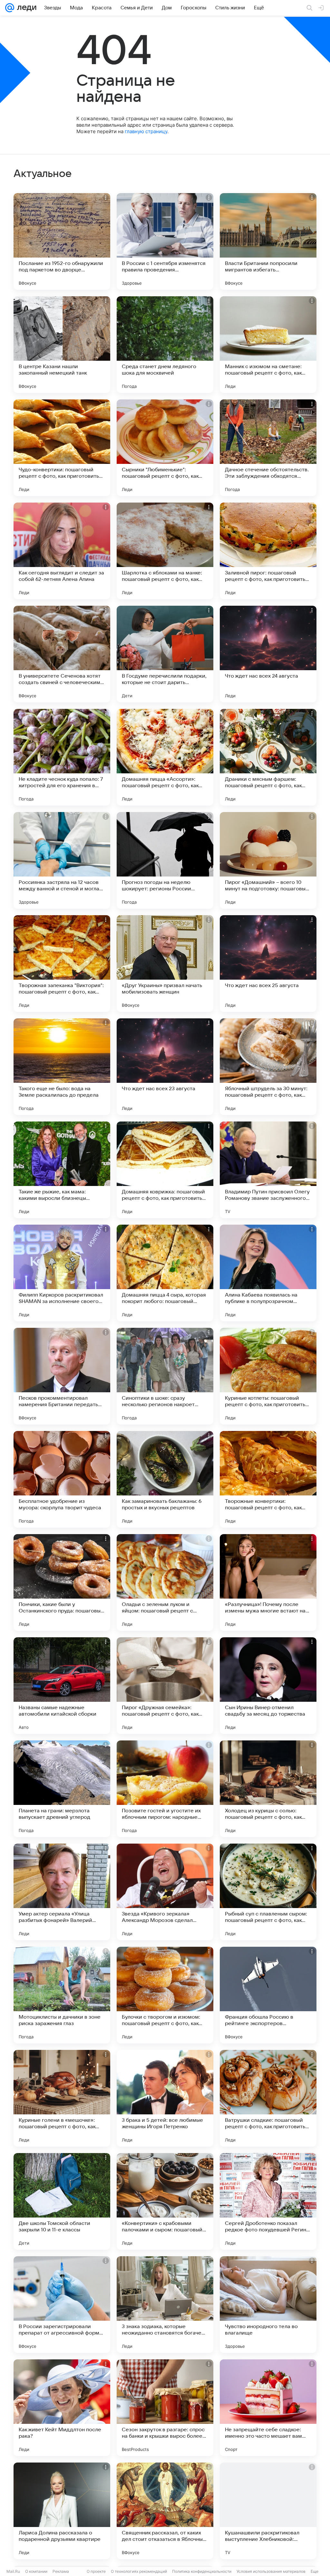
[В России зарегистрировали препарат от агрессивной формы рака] (62, 2305)
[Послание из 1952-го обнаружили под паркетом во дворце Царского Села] (62, 241)
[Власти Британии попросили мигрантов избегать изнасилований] (268, 241)
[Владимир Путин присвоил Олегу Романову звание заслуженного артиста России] (268, 1170)
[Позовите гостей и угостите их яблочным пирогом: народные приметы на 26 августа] (165, 1789)
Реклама (61, 2571)
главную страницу (146, 131)
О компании (36, 2571)
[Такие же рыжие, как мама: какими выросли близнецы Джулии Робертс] (62, 1170)
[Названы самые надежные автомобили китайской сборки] (62, 1686)
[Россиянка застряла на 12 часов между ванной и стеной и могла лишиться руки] (62, 860)
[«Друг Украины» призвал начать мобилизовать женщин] (165, 964)
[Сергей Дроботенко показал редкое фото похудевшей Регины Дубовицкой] (268, 2201)
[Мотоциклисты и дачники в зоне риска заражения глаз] (62, 1995)
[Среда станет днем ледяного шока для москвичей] (165, 345)
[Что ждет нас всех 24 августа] (268, 654)
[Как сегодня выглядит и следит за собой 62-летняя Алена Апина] (62, 551)
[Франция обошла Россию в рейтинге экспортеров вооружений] (268, 1995)
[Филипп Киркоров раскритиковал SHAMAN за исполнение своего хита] (62, 1273)
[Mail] (10, 8)
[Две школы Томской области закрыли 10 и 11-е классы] (62, 2201)
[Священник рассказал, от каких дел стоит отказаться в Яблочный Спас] (165, 2511)
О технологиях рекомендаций (139, 2571)
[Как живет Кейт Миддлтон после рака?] (62, 2408)
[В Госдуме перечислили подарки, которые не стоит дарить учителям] (165, 654)
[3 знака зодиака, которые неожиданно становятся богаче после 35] (165, 2305)
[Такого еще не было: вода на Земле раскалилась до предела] (62, 1067)
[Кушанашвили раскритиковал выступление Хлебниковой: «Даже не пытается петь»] (268, 2511)
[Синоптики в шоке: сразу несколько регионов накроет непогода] (165, 1376)
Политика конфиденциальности (202, 2571)
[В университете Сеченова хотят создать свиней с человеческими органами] (62, 654)
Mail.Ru (13, 2571)
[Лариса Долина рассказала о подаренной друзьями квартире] (62, 2511)
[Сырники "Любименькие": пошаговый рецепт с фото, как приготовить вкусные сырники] (165, 448)
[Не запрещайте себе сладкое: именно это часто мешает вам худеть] (268, 2408)
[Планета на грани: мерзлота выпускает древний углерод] (62, 1789)
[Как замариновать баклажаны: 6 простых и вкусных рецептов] (165, 1479)
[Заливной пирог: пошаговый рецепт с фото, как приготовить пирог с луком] (268, 551)
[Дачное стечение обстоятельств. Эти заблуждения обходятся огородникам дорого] (268, 448)
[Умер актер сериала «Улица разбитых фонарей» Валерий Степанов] (62, 1892)
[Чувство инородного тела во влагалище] (268, 2305)
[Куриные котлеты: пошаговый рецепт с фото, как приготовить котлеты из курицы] (268, 1376)
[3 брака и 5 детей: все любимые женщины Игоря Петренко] (165, 2098)
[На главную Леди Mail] (25, 8)
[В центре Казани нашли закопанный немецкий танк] (62, 345)
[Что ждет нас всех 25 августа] (268, 964)
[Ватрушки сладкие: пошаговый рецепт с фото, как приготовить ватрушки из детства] (268, 2098)
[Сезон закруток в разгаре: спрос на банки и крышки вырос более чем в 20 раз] (165, 2408)
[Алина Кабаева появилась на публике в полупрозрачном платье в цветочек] (268, 1273)
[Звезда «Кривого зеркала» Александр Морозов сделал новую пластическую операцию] (165, 1892)
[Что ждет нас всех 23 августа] (165, 1067)
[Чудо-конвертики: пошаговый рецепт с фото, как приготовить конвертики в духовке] (62, 448)
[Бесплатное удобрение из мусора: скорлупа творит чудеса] (62, 1479)
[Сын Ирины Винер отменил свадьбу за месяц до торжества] (268, 1686)
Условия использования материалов (271, 2571)
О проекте (96, 2571)
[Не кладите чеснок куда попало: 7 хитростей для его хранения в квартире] (62, 757)
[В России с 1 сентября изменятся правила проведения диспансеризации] (165, 241)
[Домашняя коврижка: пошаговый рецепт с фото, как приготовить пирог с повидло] (165, 1170)
